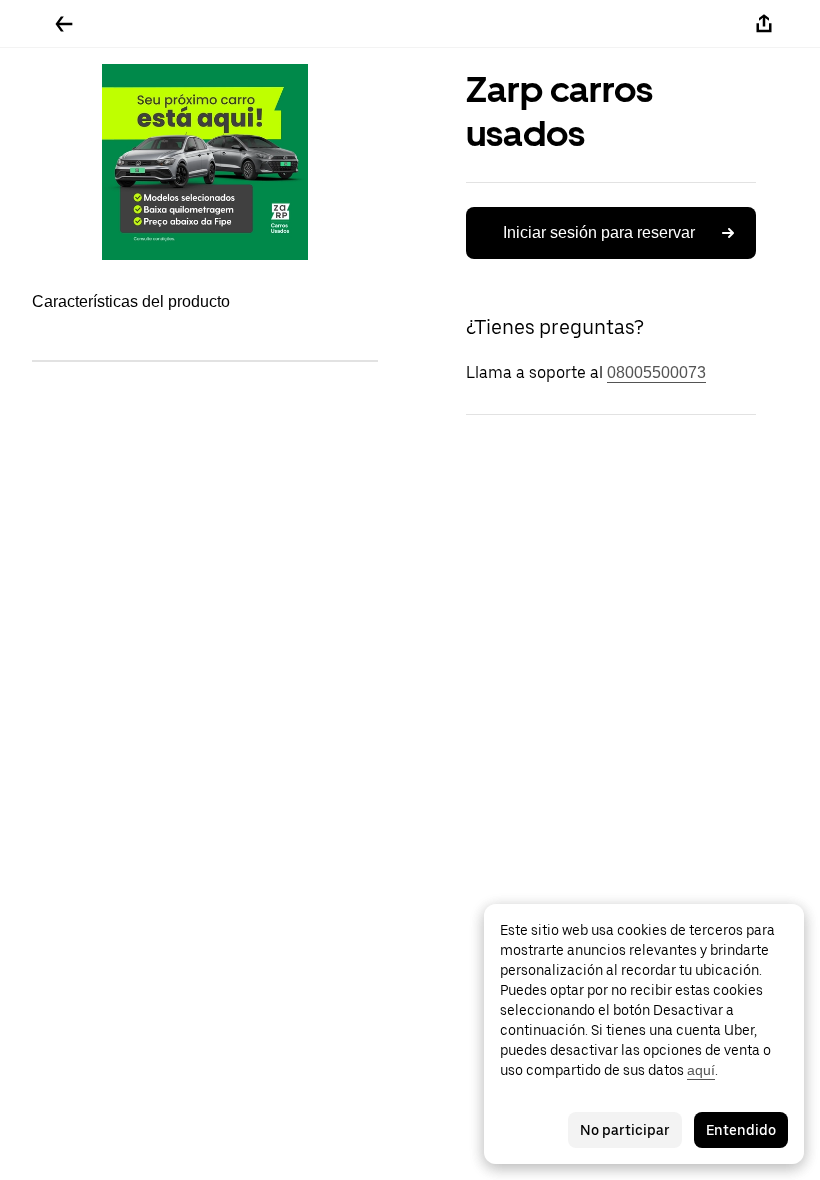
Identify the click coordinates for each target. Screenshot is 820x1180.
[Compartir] (764, 24)
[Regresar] (64, 24)
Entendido (741, 1130)
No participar (625, 1130)
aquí (701, 1070)
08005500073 (656, 372)
